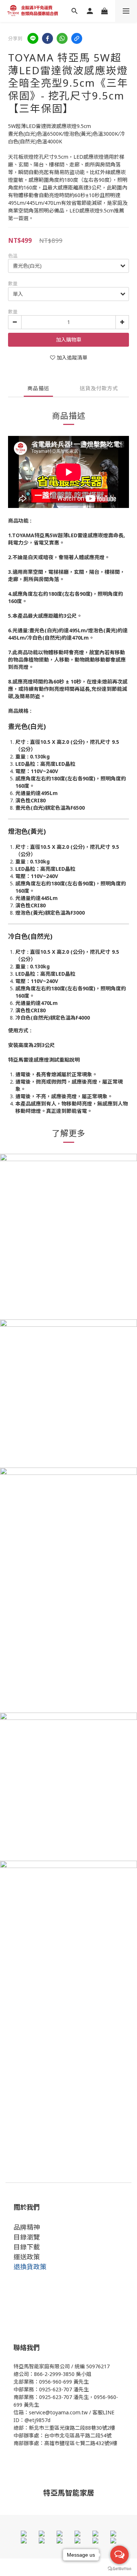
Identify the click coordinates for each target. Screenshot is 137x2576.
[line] (33, 38)
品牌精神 (27, 2227)
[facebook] (47, 38)
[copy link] (77, 38)
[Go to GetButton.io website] (119, 2569)
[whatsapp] (62, 38)
